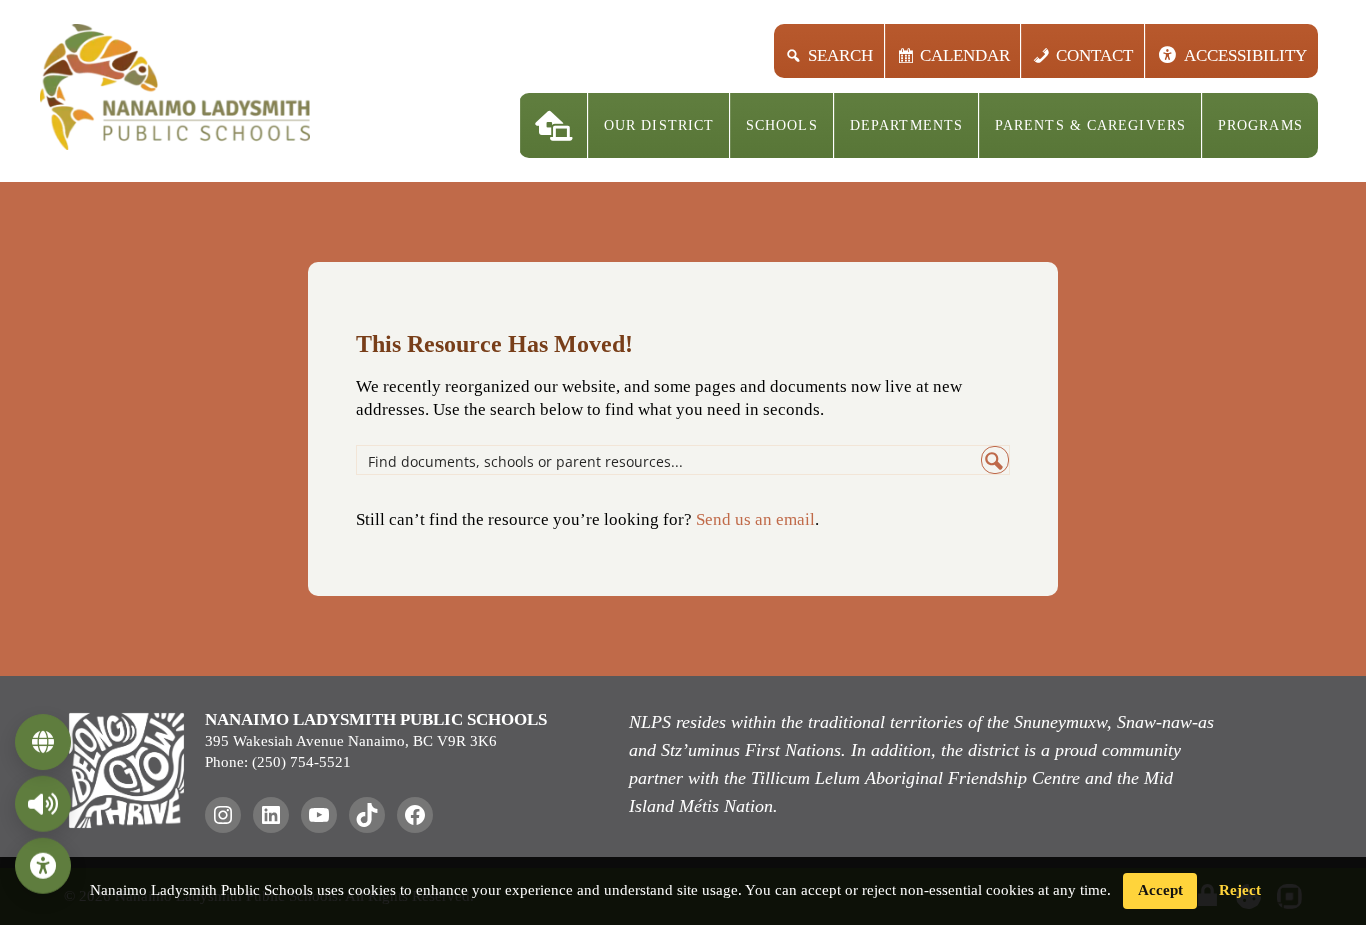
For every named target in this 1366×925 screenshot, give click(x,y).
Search (840, 55)
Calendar (964, 55)
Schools (782, 125)
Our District (659, 125)
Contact (1094, 55)
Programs (1260, 125)
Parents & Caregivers (1090, 125)
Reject (1240, 890)
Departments (906, 125)
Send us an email (755, 519)
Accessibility (1245, 55)
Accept (1160, 890)
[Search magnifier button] (995, 460)
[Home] (554, 125)
